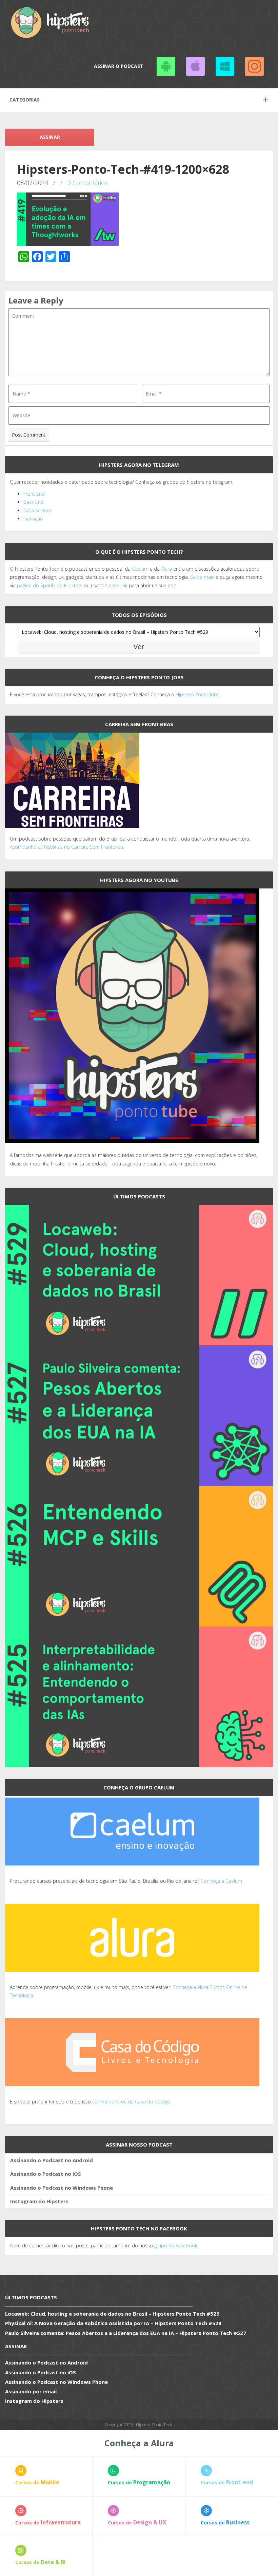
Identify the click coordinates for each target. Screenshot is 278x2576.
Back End (34, 502)
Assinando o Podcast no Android (166, 66)
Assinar (50, 137)
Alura (166, 569)
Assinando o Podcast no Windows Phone (225, 66)
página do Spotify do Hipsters (50, 585)
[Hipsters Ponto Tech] (51, 22)
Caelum (140, 569)
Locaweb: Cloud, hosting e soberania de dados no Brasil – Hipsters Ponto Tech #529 (112, 2314)
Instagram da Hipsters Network (254, 66)
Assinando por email (31, 2391)
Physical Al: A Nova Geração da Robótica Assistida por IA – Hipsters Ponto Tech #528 (113, 2323)
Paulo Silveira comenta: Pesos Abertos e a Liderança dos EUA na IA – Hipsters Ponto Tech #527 (126, 2333)
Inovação (33, 519)
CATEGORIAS (25, 100)
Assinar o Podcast (119, 66)
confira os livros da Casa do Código (131, 2102)
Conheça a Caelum (221, 1881)
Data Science (38, 510)
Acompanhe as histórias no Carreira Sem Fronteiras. (67, 847)
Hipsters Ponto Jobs (197, 694)
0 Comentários (88, 183)
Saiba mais (202, 577)
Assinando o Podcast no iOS (195, 66)
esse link (118, 585)
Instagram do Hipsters (39, 2201)
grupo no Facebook (176, 2246)
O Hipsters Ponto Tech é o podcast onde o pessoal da (71, 569)
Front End (34, 494)
